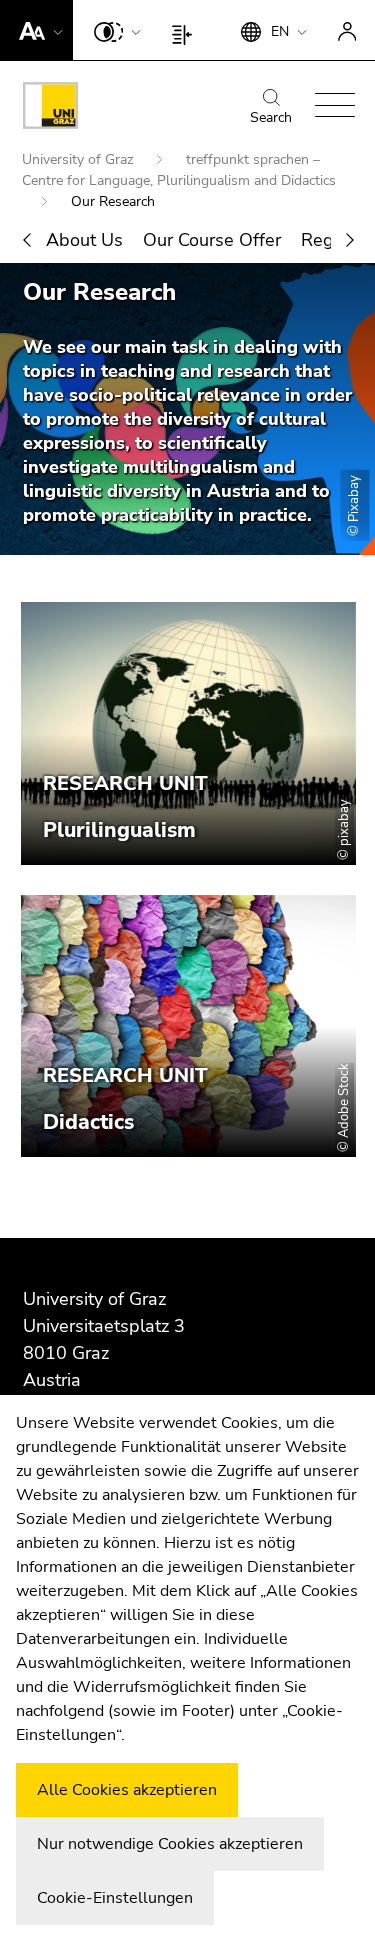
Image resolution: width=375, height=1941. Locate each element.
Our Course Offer (212, 240)
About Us (84, 240)
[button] (36, 30)
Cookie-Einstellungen (115, 1898)
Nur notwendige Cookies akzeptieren (170, 1844)
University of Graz (79, 159)
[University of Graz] (50, 109)
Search (271, 117)
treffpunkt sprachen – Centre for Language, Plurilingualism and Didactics (179, 170)
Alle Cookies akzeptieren (127, 1790)
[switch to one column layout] (186, 30)
